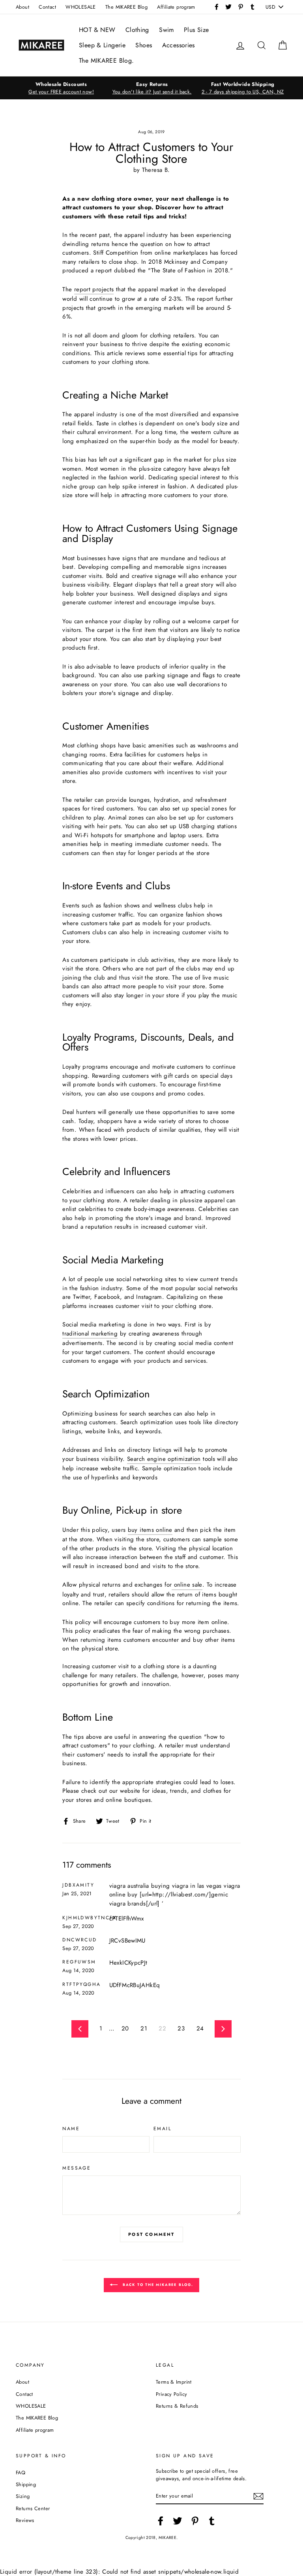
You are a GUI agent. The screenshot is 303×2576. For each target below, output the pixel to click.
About (22, 7)
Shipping (26, 2484)
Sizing (23, 2496)
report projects (94, 289)
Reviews (25, 2520)
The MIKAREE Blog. (106, 61)
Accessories (179, 45)
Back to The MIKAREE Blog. (157, 2285)
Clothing (137, 30)
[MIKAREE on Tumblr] (212, 2521)
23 (181, 2028)
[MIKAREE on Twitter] (178, 2521)
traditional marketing (90, 1334)
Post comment (151, 2234)
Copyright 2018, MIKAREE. (152, 2538)
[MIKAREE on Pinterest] (195, 2521)
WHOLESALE (80, 7)
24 (200, 2028)
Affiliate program (176, 7)
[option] (61, 88)
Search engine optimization (164, 1459)
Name (71, 2129)
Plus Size (196, 30)
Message (77, 2168)
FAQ (21, 2473)
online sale (188, 1585)
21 (144, 2028)
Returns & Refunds (177, 2406)
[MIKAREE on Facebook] (161, 2521)
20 (125, 2028)
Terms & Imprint (174, 2382)
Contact (47, 7)
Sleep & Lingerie (102, 45)
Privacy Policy (171, 2394)
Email (162, 2129)
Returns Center (33, 2508)
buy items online (150, 1530)
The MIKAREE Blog (126, 7)
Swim (166, 30)
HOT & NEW (97, 30)
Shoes (144, 45)
